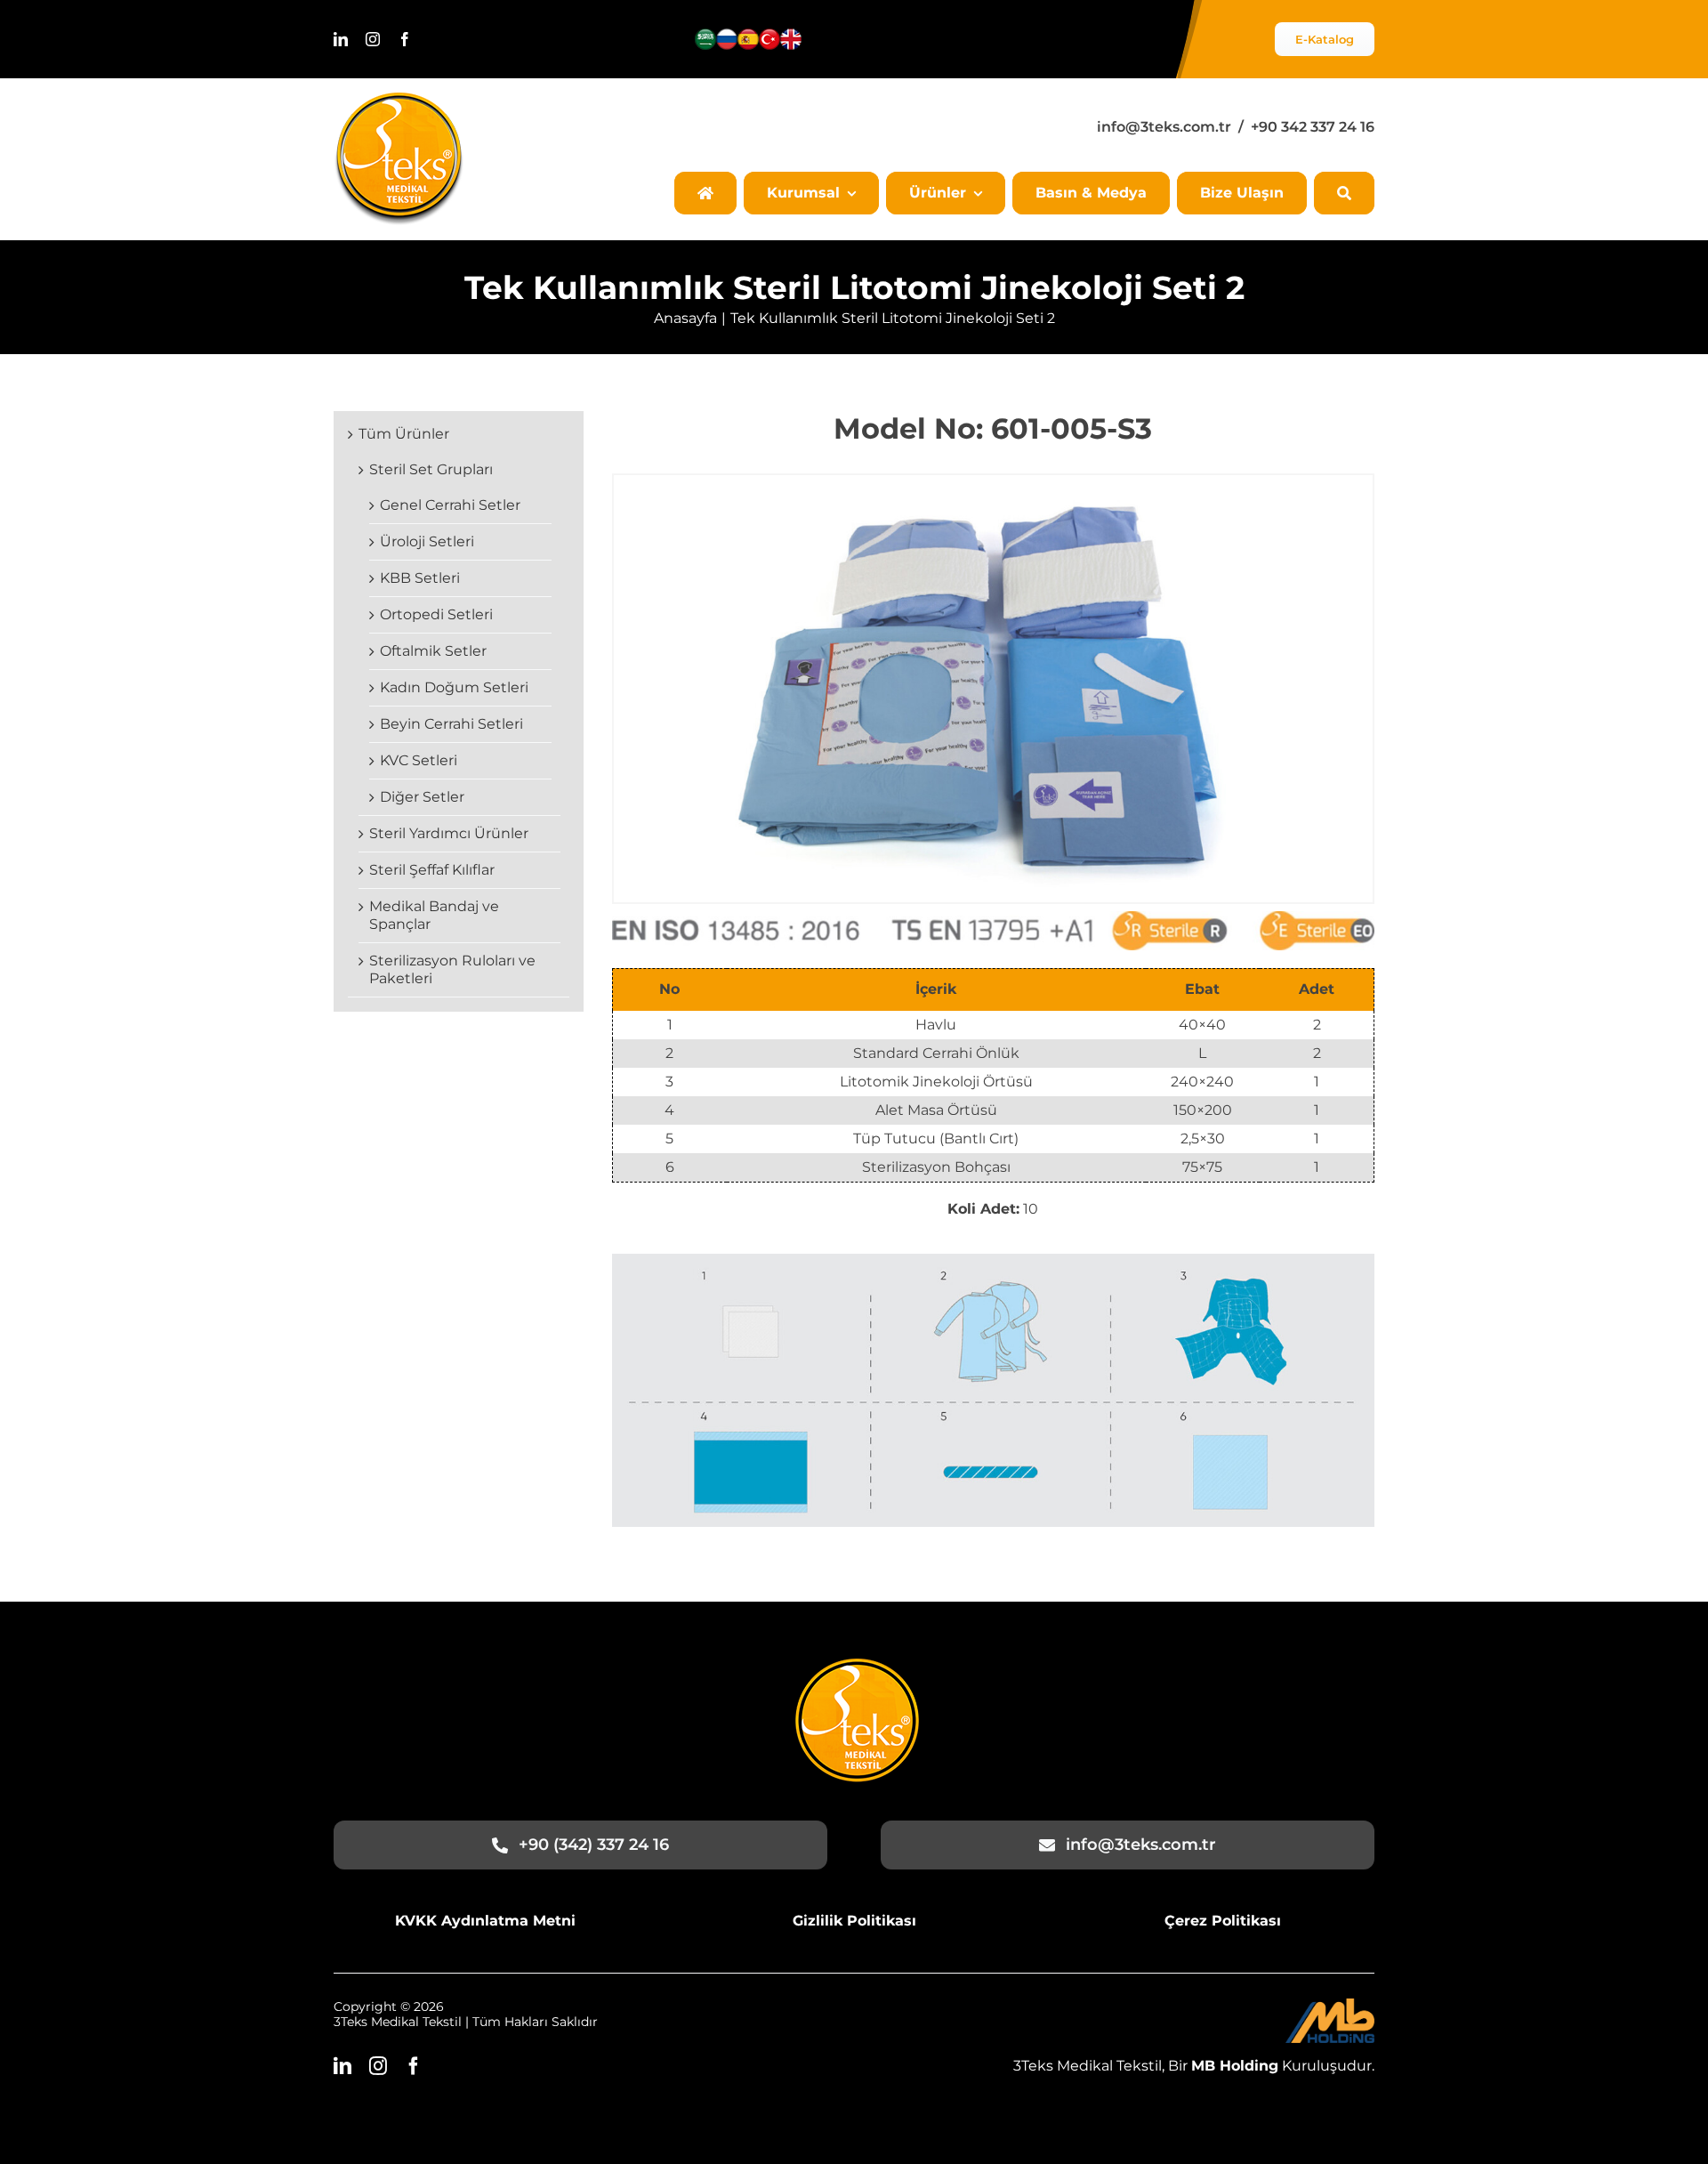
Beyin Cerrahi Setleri (451, 724)
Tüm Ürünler (404, 434)
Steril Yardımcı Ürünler (449, 833)
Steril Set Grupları (431, 469)
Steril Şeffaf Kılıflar (432, 870)
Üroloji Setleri (427, 541)
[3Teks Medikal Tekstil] (399, 99)
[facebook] (405, 39)
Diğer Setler (422, 797)
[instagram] (373, 39)
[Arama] (1344, 193)
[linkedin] (341, 39)
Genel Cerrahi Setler (450, 505)
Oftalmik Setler (433, 651)
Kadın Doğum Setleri (454, 687)
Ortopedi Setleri (436, 614)
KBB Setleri (420, 578)
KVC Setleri (419, 760)
